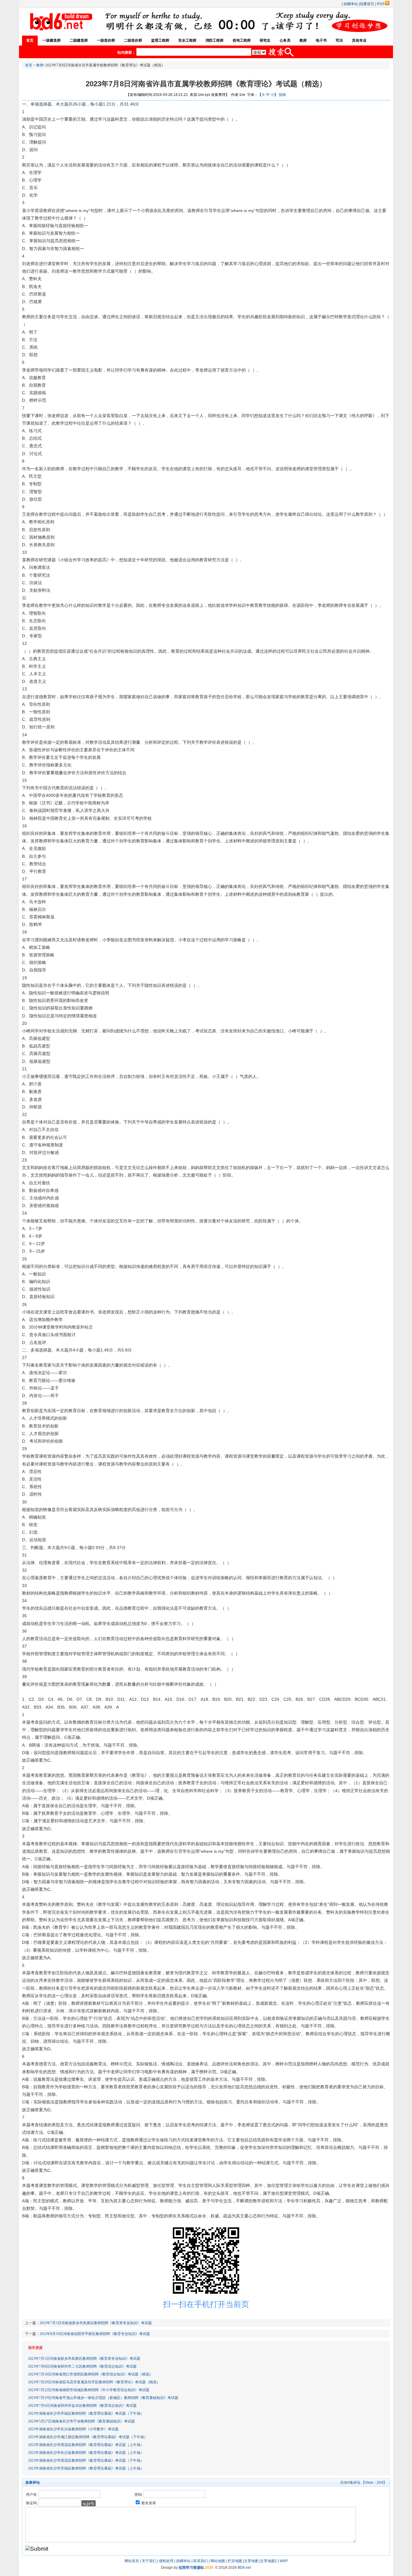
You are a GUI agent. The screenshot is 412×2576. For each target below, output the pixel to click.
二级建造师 (79, 40)
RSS (381, 4)
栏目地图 (235, 2561)
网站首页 (132, 2561)
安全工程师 (187, 40)
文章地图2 (269, 2561)
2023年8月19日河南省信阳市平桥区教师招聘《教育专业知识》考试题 (95, 2334)
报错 (282, 95)
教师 (303, 40)
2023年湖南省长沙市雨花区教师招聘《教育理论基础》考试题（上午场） (86, 2445)
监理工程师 (160, 40)
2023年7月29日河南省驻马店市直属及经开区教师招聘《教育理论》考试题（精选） (94, 2382)
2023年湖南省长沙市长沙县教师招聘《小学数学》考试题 (73, 2429)
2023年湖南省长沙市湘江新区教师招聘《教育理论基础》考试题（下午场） (88, 2437)
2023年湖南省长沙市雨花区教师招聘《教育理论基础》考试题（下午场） (86, 2460)
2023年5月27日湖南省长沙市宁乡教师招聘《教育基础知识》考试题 (81, 2421)
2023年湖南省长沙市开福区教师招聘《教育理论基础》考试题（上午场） (86, 2468)
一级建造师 (52, 40)
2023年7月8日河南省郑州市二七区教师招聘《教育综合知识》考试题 (82, 2366)
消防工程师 (214, 40)
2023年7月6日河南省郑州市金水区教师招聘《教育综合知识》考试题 (82, 2406)
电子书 (321, 40)
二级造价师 (133, 40)
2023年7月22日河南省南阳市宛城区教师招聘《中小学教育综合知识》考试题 (89, 2390)
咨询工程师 (242, 40)
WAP (284, 2561)
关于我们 (149, 2561)
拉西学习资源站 (191, 2568)
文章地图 (251, 2561)
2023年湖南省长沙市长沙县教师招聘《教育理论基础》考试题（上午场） (86, 2453)
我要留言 (367, 4)
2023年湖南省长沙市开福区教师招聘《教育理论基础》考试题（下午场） (86, 2413)
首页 (30, 40)
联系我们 (201, 2561)
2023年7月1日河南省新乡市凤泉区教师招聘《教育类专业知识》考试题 (96, 2323)
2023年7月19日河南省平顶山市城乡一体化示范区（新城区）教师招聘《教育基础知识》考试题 (103, 2398)
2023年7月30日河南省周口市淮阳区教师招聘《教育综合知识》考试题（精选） (90, 2374)
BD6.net (244, 2568)
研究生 (265, 40)
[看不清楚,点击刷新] (89, 2503)
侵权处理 (166, 2561)
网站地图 (218, 2561)
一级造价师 (106, 40)
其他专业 (359, 40)
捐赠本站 (351, 4)
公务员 (285, 40)
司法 (339, 40)
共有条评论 (350, 2483)
